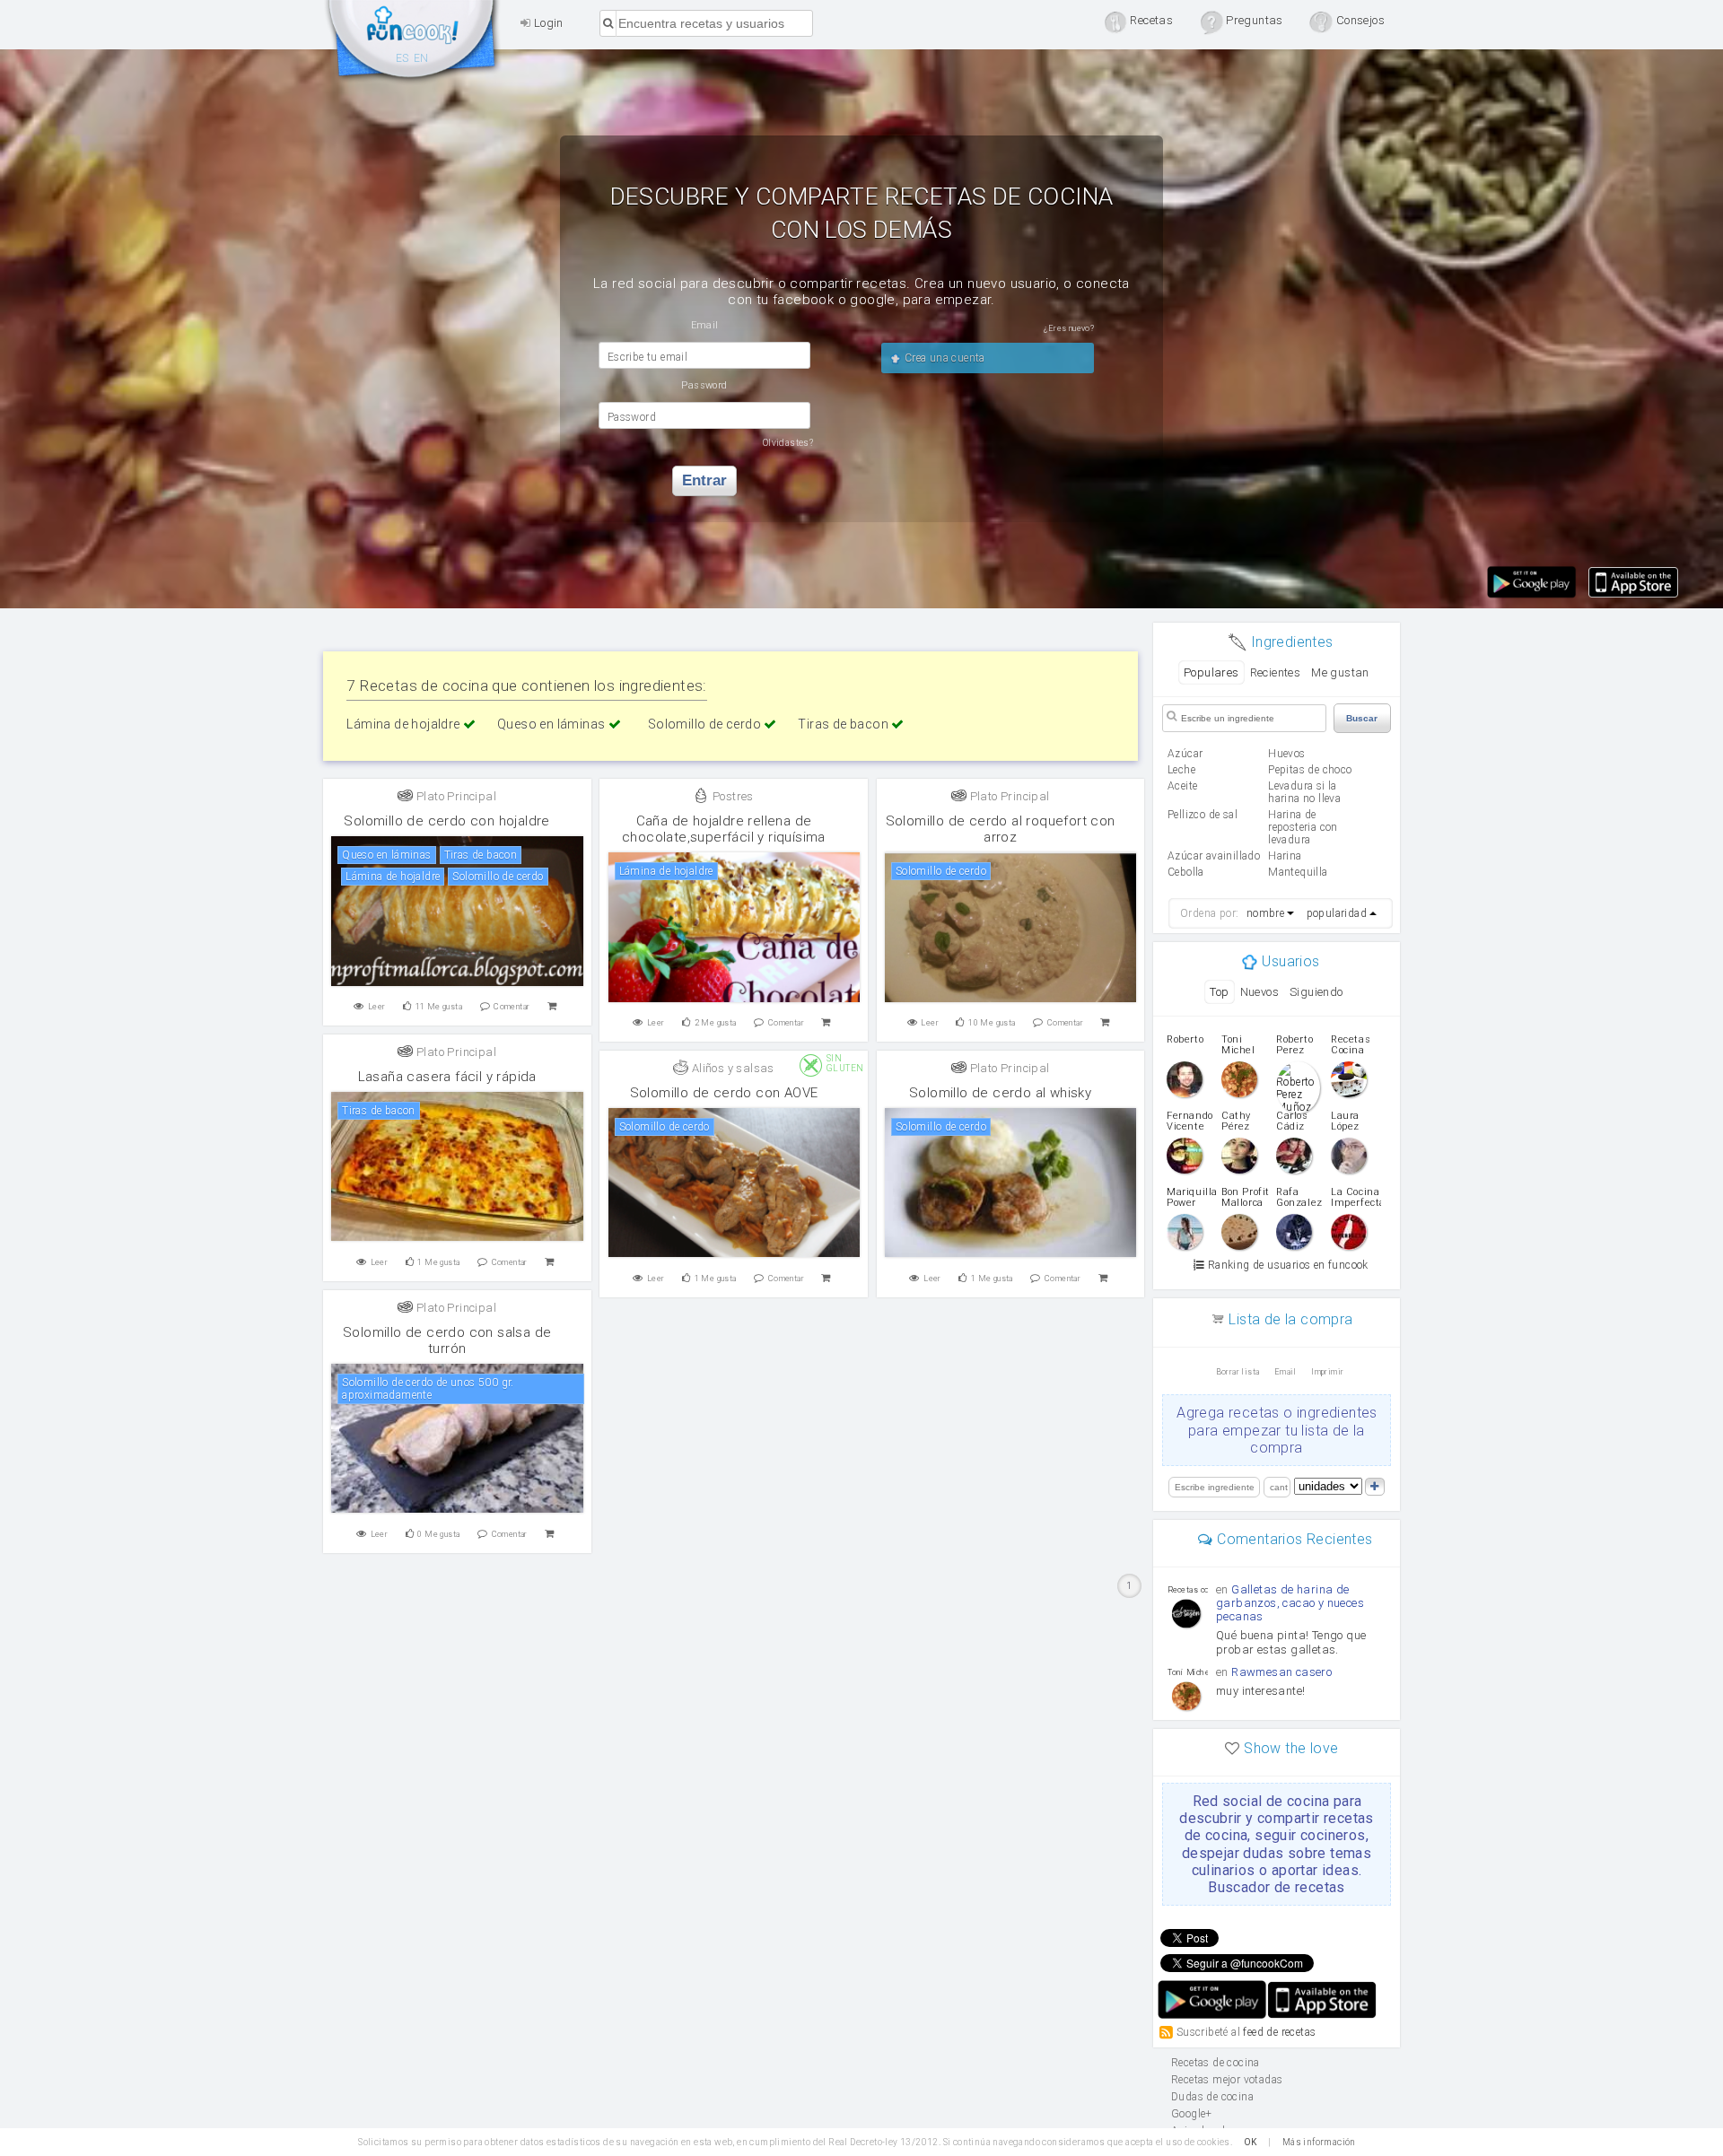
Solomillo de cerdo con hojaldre (446, 821)
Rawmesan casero (1281, 1672)
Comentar (512, 1007)
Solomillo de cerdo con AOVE (724, 1093)
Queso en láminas (553, 724)
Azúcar (1185, 754)
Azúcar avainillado (1214, 856)
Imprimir (1327, 1372)
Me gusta (439, 1007)
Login (547, 23)
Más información (1319, 2142)
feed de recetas (1279, 2032)
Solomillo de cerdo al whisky (1000, 1093)
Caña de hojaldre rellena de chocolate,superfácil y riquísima (724, 829)
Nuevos (1259, 992)
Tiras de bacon (844, 724)
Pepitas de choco (1310, 770)
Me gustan (1340, 672)
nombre (1265, 913)
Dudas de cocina (1212, 2097)
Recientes (1276, 672)
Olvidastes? (788, 443)
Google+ (1192, 2114)
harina (1285, 856)
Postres (732, 796)
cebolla (1186, 872)
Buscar (1362, 718)
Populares (1211, 672)
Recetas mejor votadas (1227, 2080)
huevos (1286, 754)
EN (421, 58)
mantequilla (1298, 872)
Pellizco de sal (1203, 815)
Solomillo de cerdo (706, 724)
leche (1181, 770)
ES (402, 58)
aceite (1182, 786)
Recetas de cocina (413, 43)
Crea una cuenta (943, 358)
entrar (704, 480)
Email (1286, 1372)
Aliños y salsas (731, 1068)
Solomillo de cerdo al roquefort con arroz (1001, 829)
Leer (377, 1007)
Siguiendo (1316, 992)
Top (1219, 992)
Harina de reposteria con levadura (1303, 827)
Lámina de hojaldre (405, 724)
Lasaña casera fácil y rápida (447, 1077)
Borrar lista (1238, 1372)
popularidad (1337, 913)
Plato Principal (455, 796)
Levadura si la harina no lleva (1304, 792)
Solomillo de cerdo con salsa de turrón (447, 1340)
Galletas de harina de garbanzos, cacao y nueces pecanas (1290, 1603)
